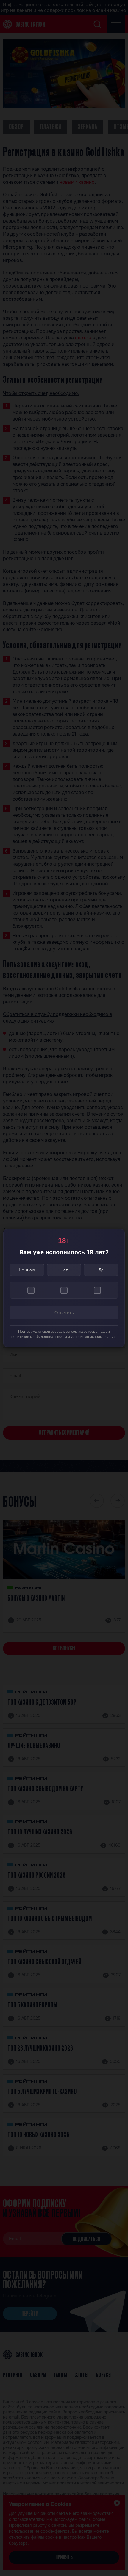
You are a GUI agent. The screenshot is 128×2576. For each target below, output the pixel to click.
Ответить (64, 1313)
